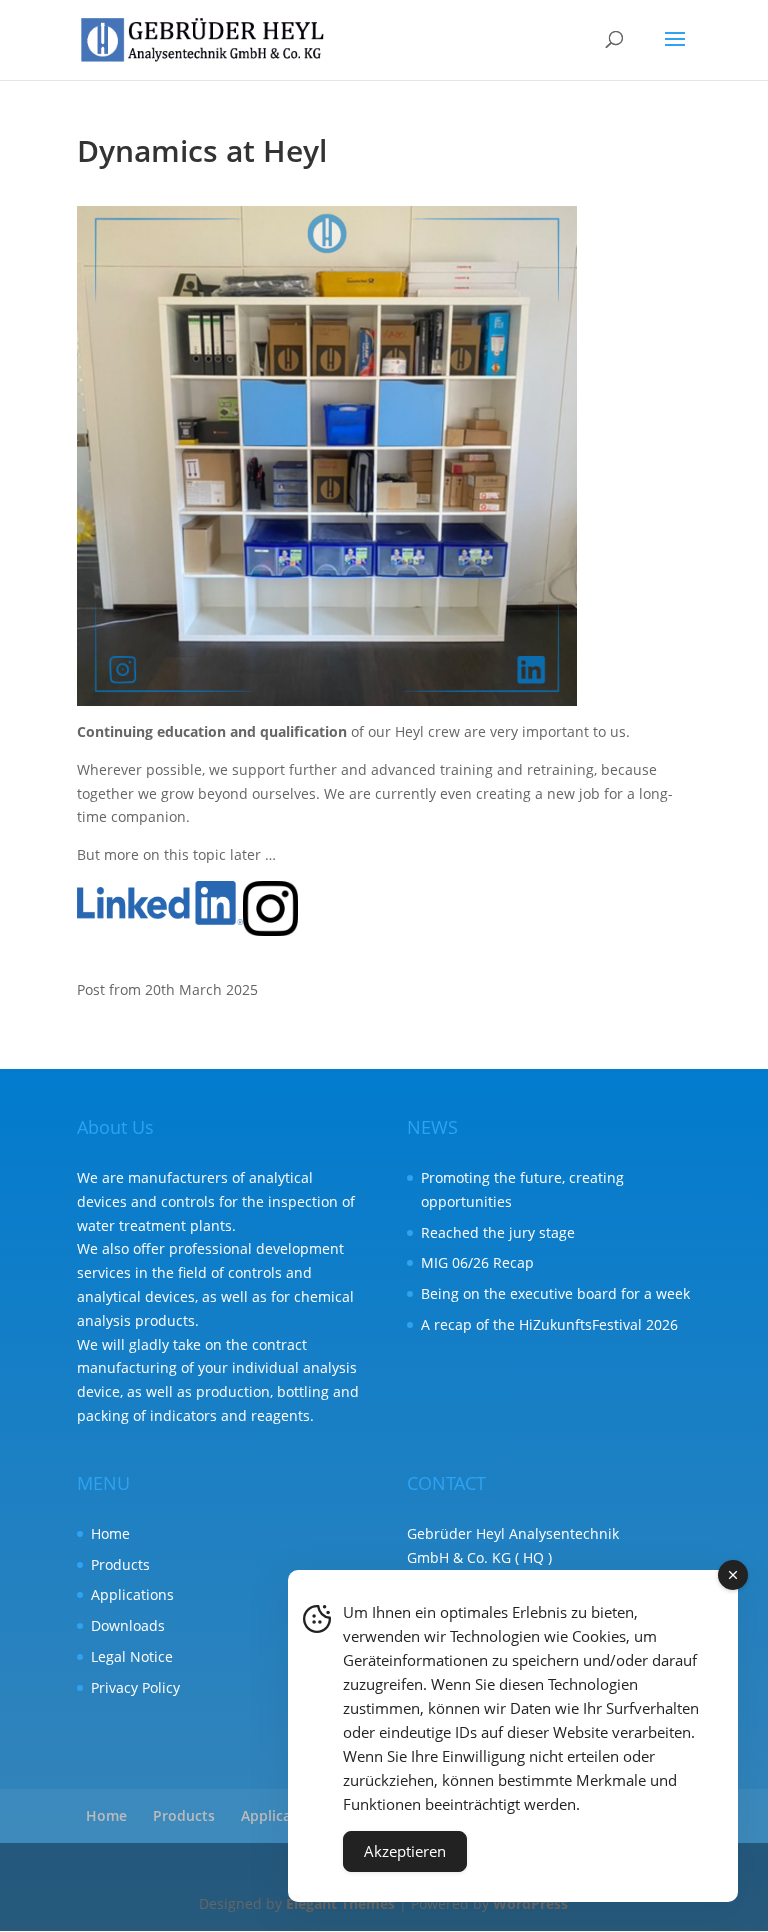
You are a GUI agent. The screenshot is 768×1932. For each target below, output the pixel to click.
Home (110, 1533)
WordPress (530, 1903)
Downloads (128, 1625)
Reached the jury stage (498, 1232)
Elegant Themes (340, 1903)
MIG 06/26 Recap (477, 1262)
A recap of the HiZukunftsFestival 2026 (549, 1324)
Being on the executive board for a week (555, 1293)
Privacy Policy (135, 1687)
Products (120, 1564)
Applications (132, 1594)
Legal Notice (132, 1656)
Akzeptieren (405, 1851)
